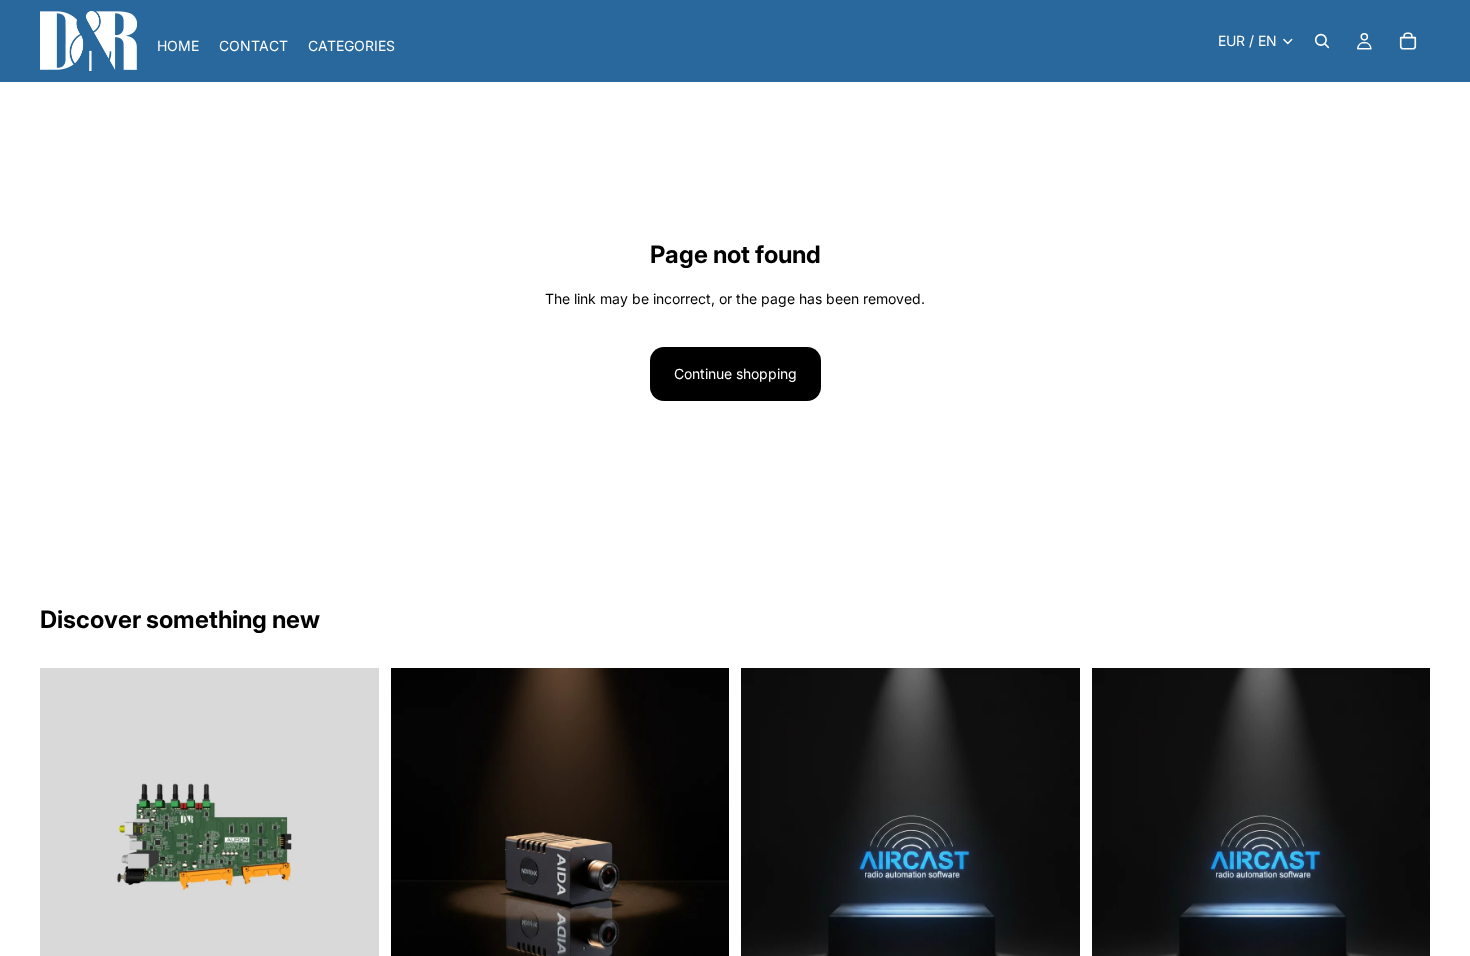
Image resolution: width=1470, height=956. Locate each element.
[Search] (1322, 41)
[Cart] (1408, 41)
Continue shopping (735, 373)
